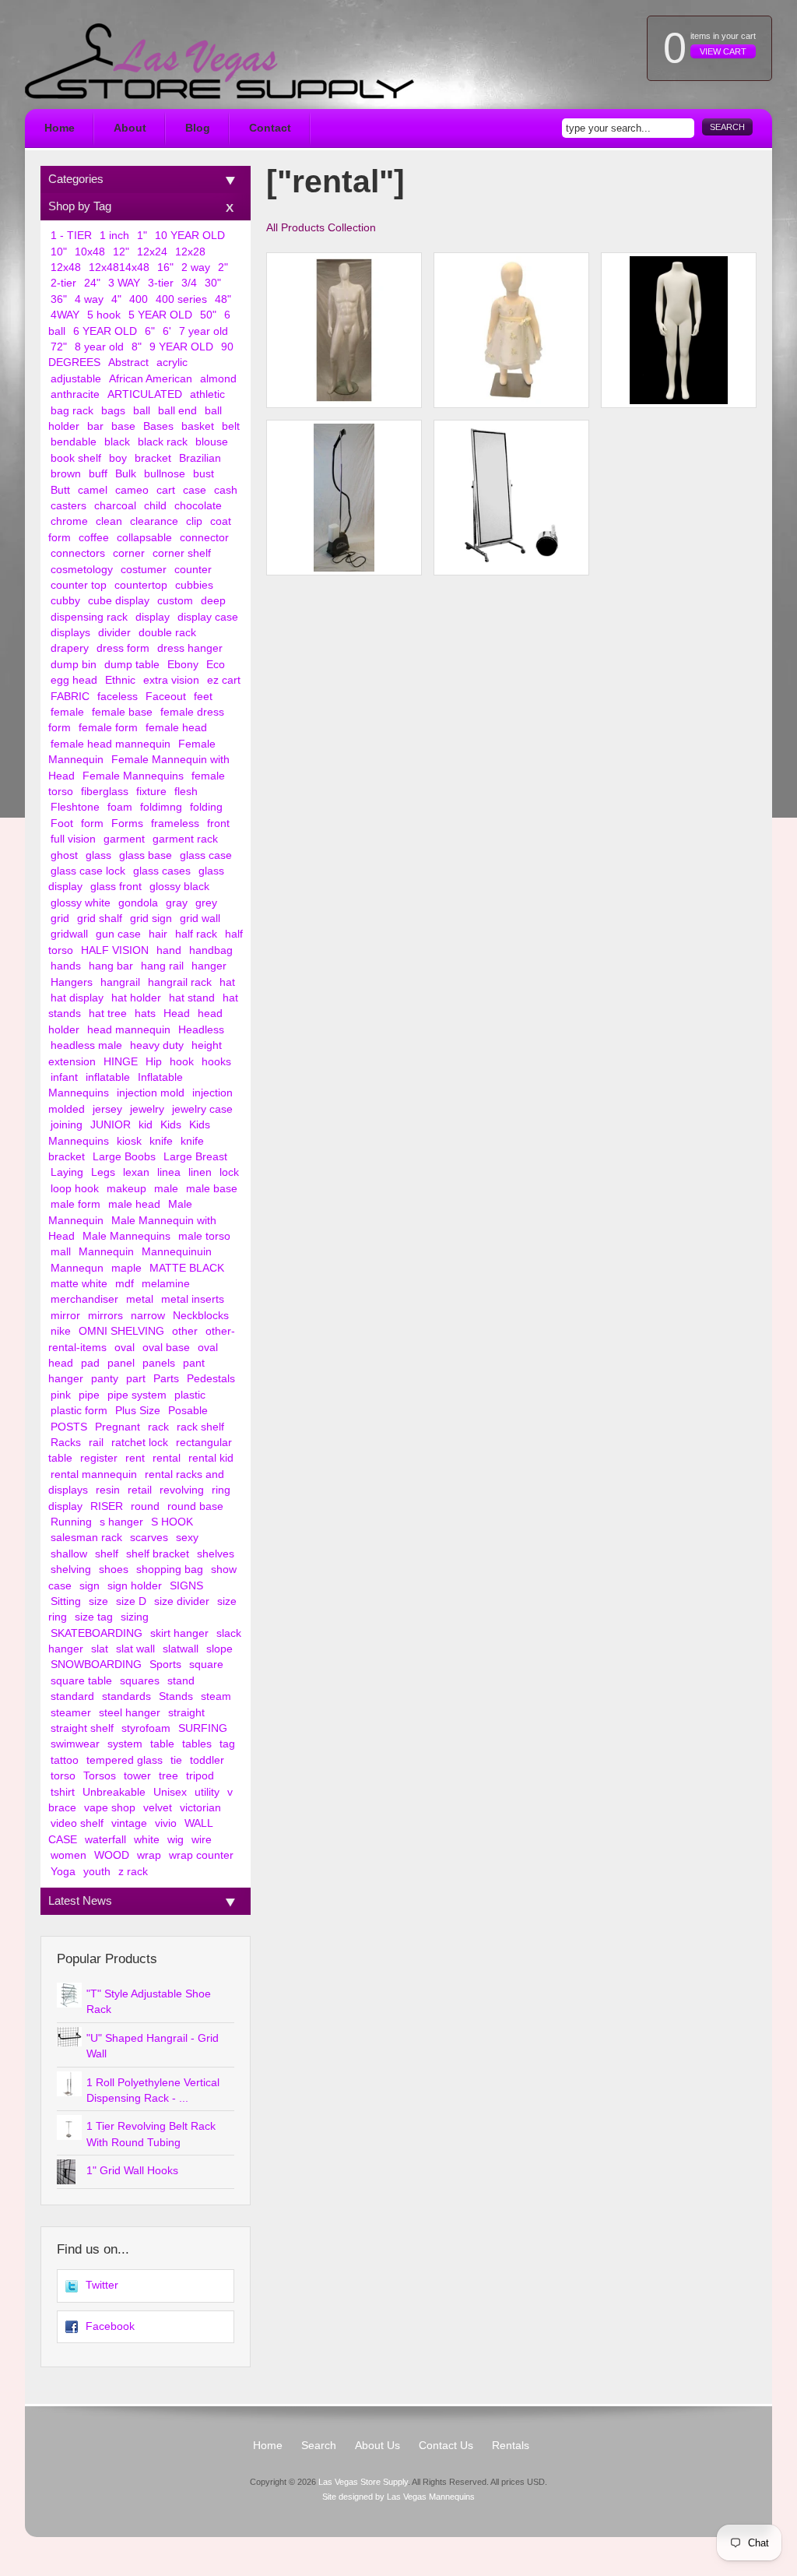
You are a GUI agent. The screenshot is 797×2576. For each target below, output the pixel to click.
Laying (67, 1172)
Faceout (166, 697)
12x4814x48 (119, 267)
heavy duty (157, 1045)
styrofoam (146, 1728)
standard (72, 1696)
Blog (198, 128)
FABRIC (70, 697)
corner (129, 553)
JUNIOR (111, 1125)
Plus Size (138, 1411)
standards (126, 1696)
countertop (141, 585)
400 (139, 299)
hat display (77, 998)
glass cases (162, 871)
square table (81, 1681)
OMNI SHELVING (121, 1331)
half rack (196, 934)
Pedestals (211, 1379)
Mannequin (106, 1252)
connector (204, 538)
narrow (148, 1316)
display (153, 617)
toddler (207, 1760)
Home (60, 128)
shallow (69, 1554)
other (185, 1331)
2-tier (63, 283)
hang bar (111, 966)
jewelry (147, 1109)
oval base (166, 1348)
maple (126, 1268)
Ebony (183, 665)
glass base (146, 855)
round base (195, 1506)
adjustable (76, 379)
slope (219, 1649)
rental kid (211, 1458)
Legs (103, 1172)
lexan (136, 1172)
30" (213, 283)
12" (121, 252)
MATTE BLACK (187, 1268)
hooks (216, 1062)
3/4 (189, 283)
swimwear (75, 1744)
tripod (200, 1776)
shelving (71, 1570)
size (98, 1601)
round (145, 1506)
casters (68, 506)
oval (125, 1348)
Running (71, 1522)
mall (61, 1252)
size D (131, 1601)
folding (206, 807)
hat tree (108, 1014)
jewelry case (202, 1109)
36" (59, 299)
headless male (86, 1045)
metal (140, 1299)
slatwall (181, 1649)
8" (137, 347)
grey (206, 903)
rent (135, 1458)
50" (208, 315)
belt (231, 426)
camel (93, 490)
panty (105, 1379)
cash (226, 490)
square (206, 1665)
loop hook (75, 1189)
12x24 (152, 252)
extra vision (171, 680)
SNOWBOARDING (96, 1665)
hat (227, 982)
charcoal (115, 506)
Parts (166, 1379)
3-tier (161, 283)
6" (150, 331)
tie (176, 1760)
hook (182, 1062)
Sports (165, 1665)
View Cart (723, 51)
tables (197, 1744)
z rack (133, 1872)
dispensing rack (89, 617)
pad (90, 1363)
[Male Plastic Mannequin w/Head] (344, 330)
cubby (65, 601)
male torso (204, 1236)
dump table (132, 665)
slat (100, 1649)
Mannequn (77, 1268)
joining (67, 1125)
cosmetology (82, 570)
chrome (69, 521)
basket (198, 426)
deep (213, 601)
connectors (78, 553)
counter (193, 570)
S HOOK (172, 1522)
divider (114, 633)
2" (223, 267)
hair (158, 934)
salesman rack (86, 1538)
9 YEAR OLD (181, 347)
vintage (129, 1823)
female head (176, 728)
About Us (377, 2446)
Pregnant (118, 1427)
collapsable (144, 538)
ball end (177, 411)
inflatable (108, 1077)
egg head (74, 680)
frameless (175, 823)
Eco (216, 665)
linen (200, 1172)
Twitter (102, 2285)
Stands (176, 1696)
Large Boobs (124, 1157)
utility (207, 1792)
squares (140, 1681)
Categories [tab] (76, 179)
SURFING (203, 1728)
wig (176, 1840)
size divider (182, 1601)
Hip (154, 1062)
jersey (107, 1109)
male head (134, 1204)
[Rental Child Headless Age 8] (679, 330)
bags (113, 411)
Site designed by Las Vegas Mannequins (398, 2497)
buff (98, 474)
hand (169, 950)
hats (145, 1014)
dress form (123, 648)
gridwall (69, 934)
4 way (89, 299)
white (147, 1840)
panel (121, 1363)
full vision (73, 839)
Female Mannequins (133, 776)
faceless (118, 697)
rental (167, 1458)
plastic (190, 1395)
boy (118, 458)
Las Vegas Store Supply (363, 2482)
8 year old (99, 347)
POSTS (69, 1427)
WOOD (112, 1855)
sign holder (135, 1586)
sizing (135, 1617)
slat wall (135, 1649)
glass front (116, 887)
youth (97, 1872)
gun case (118, 934)
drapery (70, 648)
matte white (79, 1284)
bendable (74, 442)
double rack (167, 633)
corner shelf (182, 553)
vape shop (110, 1808)
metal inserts (193, 1299)
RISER (107, 1506)
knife (161, 1141)
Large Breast (195, 1157)
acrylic (172, 362)
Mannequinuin (177, 1252)
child (155, 506)
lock (229, 1172)
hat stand (192, 998)
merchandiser (84, 1299)
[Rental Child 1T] (511, 330)
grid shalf (100, 918)
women (68, 1855)
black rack (163, 442)
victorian (200, 1808)
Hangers (72, 982)
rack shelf (200, 1427)
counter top (79, 585)
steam (216, 1696)
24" (92, 283)
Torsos (100, 1776)
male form (75, 1204)
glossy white (81, 903)
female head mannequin (111, 744)
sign (90, 1586)
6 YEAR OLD (105, 331)
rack (158, 1427)
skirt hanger (179, 1633)
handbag (211, 950)
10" (59, 252)
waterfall (105, 1840)
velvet (158, 1808)
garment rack (185, 839)
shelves (216, 1554)
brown (66, 474)
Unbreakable (114, 1792)
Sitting (66, 1601)
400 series (181, 299)
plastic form (79, 1411)
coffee (94, 538)
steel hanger (130, 1713)
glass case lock (88, 871)
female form (108, 728)
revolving (182, 1490)
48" (223, 299)
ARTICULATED (145, 394)
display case (208, 617)
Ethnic (120, 680)
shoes (114, 1570)
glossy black (179, 887)
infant (64, 1077)
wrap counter (201, 1855)
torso (63, 1776)
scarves (149, 1538)
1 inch (114, 236)
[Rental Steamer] (344, 498)
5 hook (104, 315)
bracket (153, 458)
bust (204, 474)
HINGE (121, 1062)
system (125, 1744)
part (136, 1379)
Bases (158, 426)
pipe (89, 1395)
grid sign (151, 918)
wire (202, 1840)
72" (59, 347)
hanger (209, 966)
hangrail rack (180, 982)
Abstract (128, 362)
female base (122, 712)
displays (70, 633)
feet (203, 697)
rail (96, 1443)
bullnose (165, 474)
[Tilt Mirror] (511, 498)
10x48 (90, 252)
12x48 (66, 267)
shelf (107, 1554)
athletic (207, 394)
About (130, 128)
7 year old (204, 331)
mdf (125, 1284)
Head (177, 1014)
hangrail (120, 982)
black (117, 442)
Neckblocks (201, 1316)
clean (109, 521)
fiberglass (105, 792)
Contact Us (446, 2446)
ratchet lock (140, 1443)
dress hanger (190, 648)
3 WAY (124, 283)
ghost (64, 855)
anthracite (75, 394)
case (195, 490)
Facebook (110, 2326)
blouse (212, 442)
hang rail (162, 966)
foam (120, 807)
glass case (206, 855)
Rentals (511, 2446)
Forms (127, 823)
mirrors (105, 1316)
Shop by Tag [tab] (80, 206)
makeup (126, 1189)
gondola (138, 903)
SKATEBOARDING (97, 1633)
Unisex (170, 1792)
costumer (144, 570)
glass (98, 855)
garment (124, 839)
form (92, 823)
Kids (171, 1125)
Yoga (63, 1872)
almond (218, 379)
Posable (188, 1411)
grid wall (200, 918)
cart (166, 490)
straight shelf (82, 1728)
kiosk (129, 1141)
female (67, 712)
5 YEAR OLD (160, 315)
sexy (187, 1538)
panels (159, 1363)
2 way (196, 267)
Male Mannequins (126, 1236)
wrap (149, 1855)
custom (175, 601)
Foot (62, 823)
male (166, 1189)
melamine (166, 1284)
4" (116, 299)
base (123, 426)
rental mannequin (94, 1475)
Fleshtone (75, 807)
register (99, 1458)
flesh (186, 792)
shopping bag (170, 1570)
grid (60, 918)
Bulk (126, 474)
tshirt (63, 1792)
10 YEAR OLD (190, 236)
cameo (132, 490)
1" (142, 236)
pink (61, 1395)
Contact (270, 128)
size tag (94, 1617)
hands (66, 966)
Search (727, 127)
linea (169, 1172)
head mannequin (129, 1030)
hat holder (136, 998)
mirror (65, 1316)
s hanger (121, 1522)
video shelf (77, 1823)
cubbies (194, 585)
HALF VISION (115, 950)
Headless (201, 1030)
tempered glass (125, 1760)
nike (61, 1331)
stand (181, 1681)
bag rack (72, 411)
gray (177, 903)
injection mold (151, 1093)
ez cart (224, 680)
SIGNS (186, 1586)
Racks (66, 1443)
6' (167, 331)
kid (146, 1125)
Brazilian (200, 458)
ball (142, 411)
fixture (151, 792)
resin (108, 1490)
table (162, 1744)
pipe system (137, 1395)
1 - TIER (71, 236)
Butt (60, 490)
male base (212, 1189)
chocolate (198, 506)
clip (194, 521)
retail (140, 1490)
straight (186, 1713)
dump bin (74, 665)
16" (165, 267)
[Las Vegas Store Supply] (219, 61)
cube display (119, 601)
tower (137, 1776)
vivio (166, 1823)
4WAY (65, 315)
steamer (71, 1713)
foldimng (161, 807)
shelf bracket (158, 1554)
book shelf (76, 458)
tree (169, 1776)
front (218, 823)
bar (95, 426)
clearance (154, 521)
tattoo (65, 1760)
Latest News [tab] (80, 1900)
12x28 (190, 252)
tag (227, 1744)
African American (151, 379)
